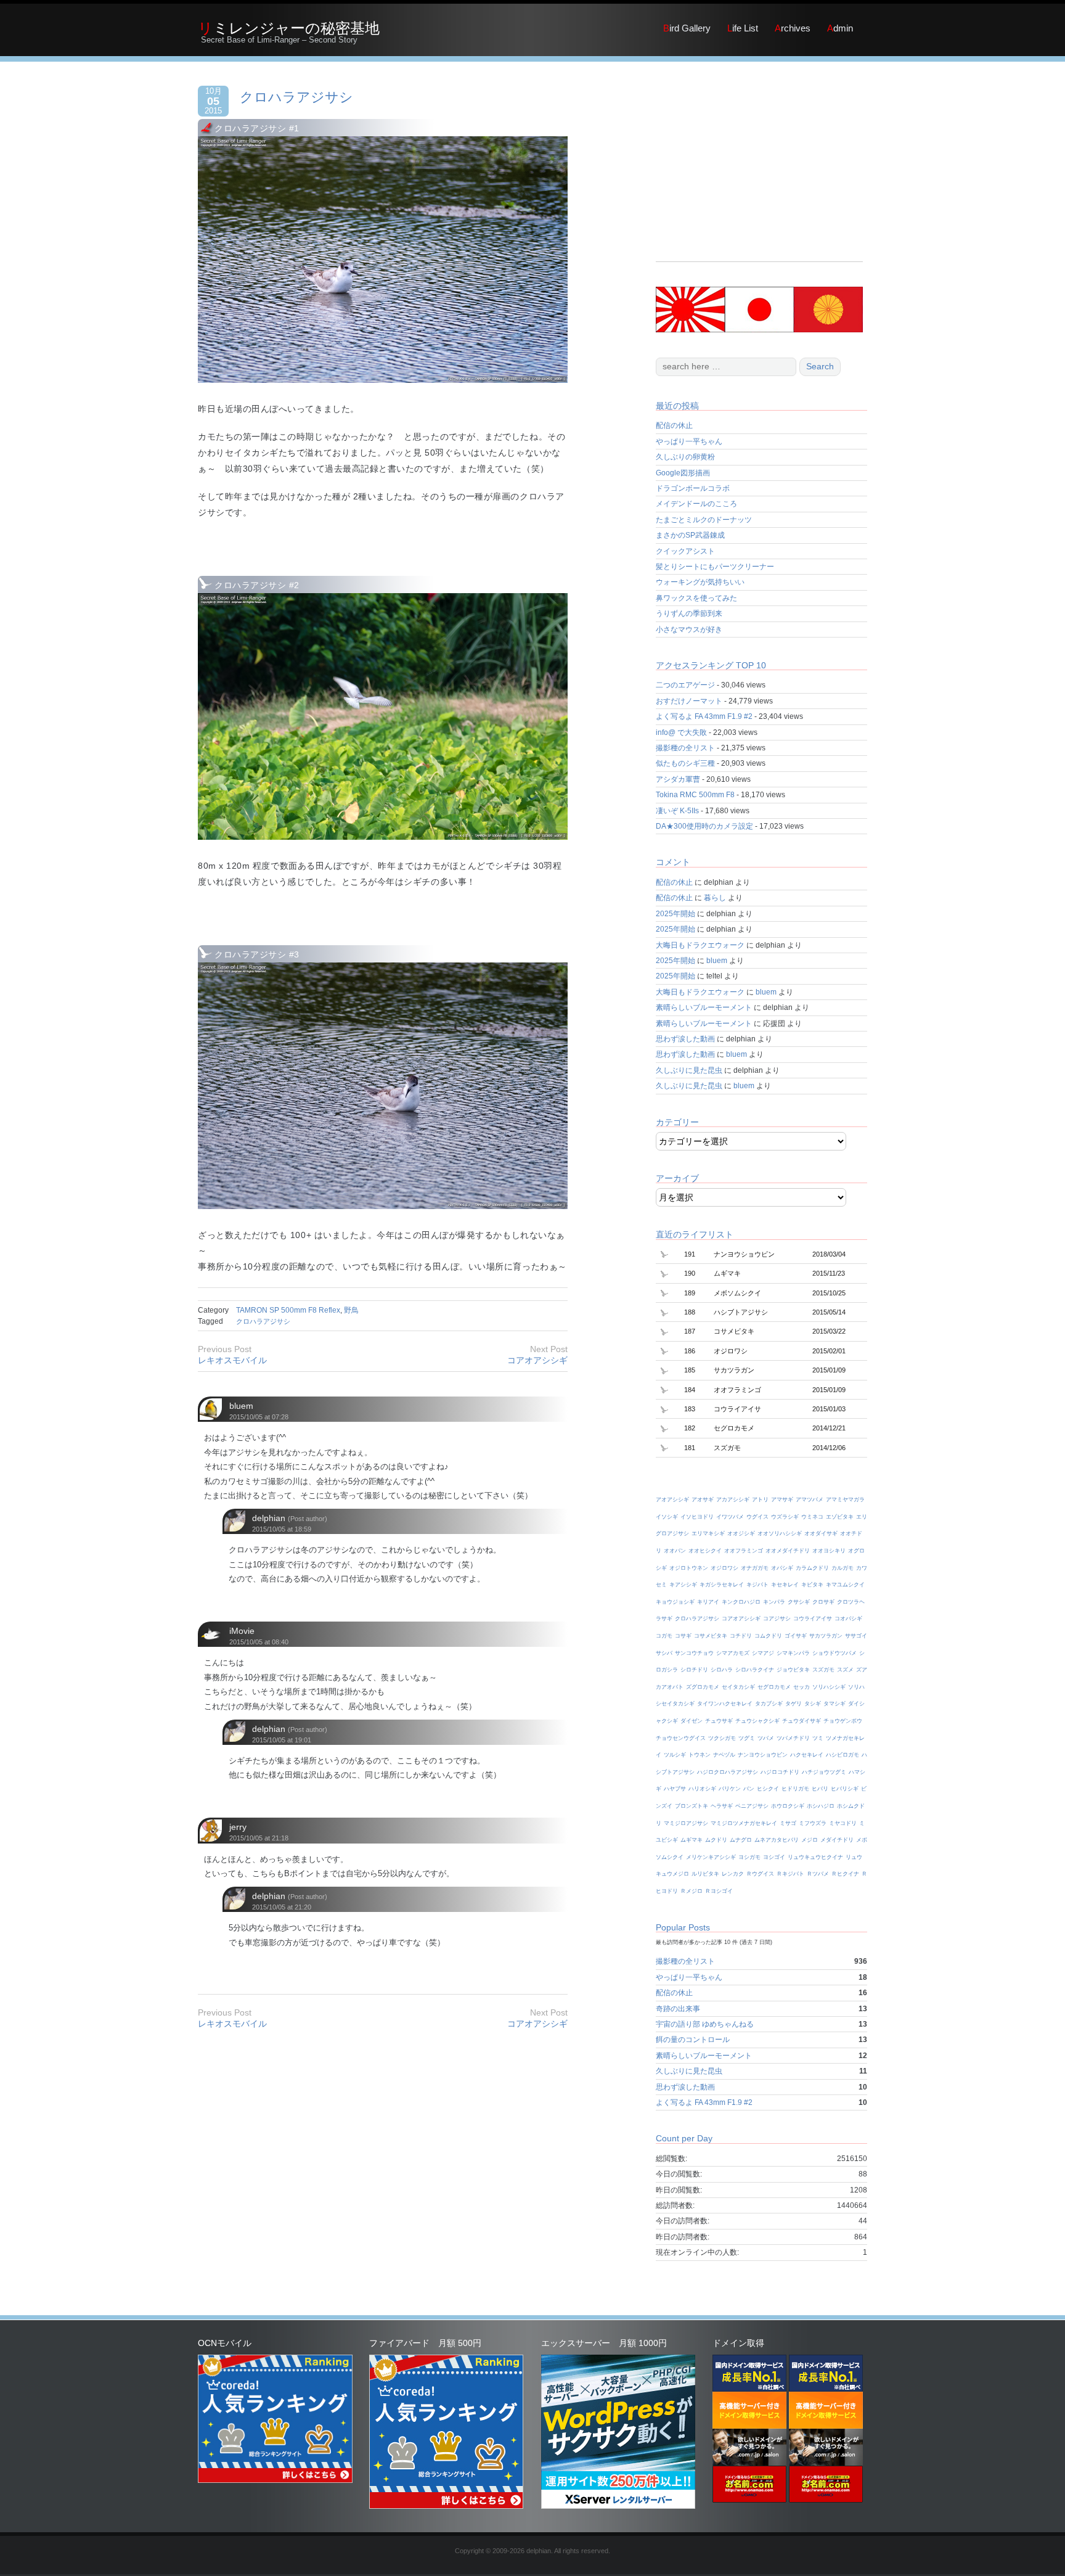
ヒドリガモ (795, 1789)
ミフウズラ (813, 1823)
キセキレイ (785, 1585)
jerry (238, 1827)
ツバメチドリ (793, 1738)
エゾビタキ (840, 1517)
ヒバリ (820, 1789)
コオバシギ (848, 1618)
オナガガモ (755, 1568)
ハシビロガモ (843, 1755)
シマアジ (763, 1653)
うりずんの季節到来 (689, 613)
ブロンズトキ (692, 1806)
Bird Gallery (687, 28)
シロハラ (722, 1670)
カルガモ (843, 1568)
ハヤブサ (675, 1789)
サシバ (664, 1653)
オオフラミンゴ (744, 1551)
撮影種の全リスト (685, 748)
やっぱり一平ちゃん (689, 441)
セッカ (802, 1687)
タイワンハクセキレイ (725, 1704)
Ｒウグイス (760, 1874)
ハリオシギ (702, 1789)
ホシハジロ (821, 1806)
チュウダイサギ (802, 1721)
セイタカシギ (738, 1687)
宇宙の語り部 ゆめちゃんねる (705, 2024)
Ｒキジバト (790, 1874)
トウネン (700, 1755)
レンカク (733, 1874)
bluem (241, 1406)
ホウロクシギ (788, 1806)
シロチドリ (694, 1670)
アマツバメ (810, 1499)
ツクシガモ (722, 1738)
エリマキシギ (708, 1533)
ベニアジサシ (752, 1806)
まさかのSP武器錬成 (690, 535)
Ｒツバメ (818, 1874)
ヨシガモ (749, 1857)
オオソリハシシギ (780, 1533)
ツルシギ (675, 1755)
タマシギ (834, 1704)
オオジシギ (741, 1533)
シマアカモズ (733, 1653)
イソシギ (667, 1517)
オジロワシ (724, 1568)
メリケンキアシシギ (711, 1857)
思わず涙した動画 (685, 1039)
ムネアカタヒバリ (777, 1840)
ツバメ (766, 1738)
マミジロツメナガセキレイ (744, 1823)
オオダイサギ (821, 1533)
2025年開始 (675, 914)
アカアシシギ (733, 1499)
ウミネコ (812, 1517)
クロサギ (823, 1602)
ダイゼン (692, 1721)
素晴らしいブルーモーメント (704, 1007)
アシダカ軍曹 (678, 779)
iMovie (242, 1631)
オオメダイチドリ (788, 1551)
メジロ (810, 1840)
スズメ (845, 1670)
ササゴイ (856, 1636)
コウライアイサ (813, 1618)
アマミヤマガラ (845, 1499)
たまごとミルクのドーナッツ (704, 520)
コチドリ (741, 1636)
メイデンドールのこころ (696, 504)
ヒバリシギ (845, 1789)
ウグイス (757, 1517)
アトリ (760, 1499)
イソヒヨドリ (697, 1517)
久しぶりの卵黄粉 (685, 457)
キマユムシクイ (845, 1585)
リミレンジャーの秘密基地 (289, 28)
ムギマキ (692, 1840)
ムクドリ (716, 1840)
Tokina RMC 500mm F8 (695, 795)
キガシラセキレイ (722, 1585)
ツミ (818, 1738)
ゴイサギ (796, 1636)
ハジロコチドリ (780, 1772)
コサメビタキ (711, 1636)
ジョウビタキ (793, 1670)
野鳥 (351, 1310)
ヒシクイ (768, 1789)
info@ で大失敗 (681, 732)
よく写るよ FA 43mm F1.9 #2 (704, 716)
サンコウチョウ (694, 1653)
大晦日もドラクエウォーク (700, 945)
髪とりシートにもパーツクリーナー (715, 567)
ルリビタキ (705, 1874)
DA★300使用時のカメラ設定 (704, 826)
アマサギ (782, 1499)
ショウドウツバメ (834, 1653)
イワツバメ (730, 1517)
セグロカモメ (774, 1687)
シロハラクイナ (755, 1670)
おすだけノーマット (689, 701)
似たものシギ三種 (685, 763)
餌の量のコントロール (693, 2040)
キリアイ (708, 1602)
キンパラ (774, 1602)
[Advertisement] (759, 175)
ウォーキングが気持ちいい (700, 582)
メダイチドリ (837, 1840)
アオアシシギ (672, 1499)
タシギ (813, 1704)
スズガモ (823, 1670)
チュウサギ (719, 1721)
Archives (793, 28)
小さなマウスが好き (689, 630)
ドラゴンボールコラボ (693, 488)
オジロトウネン (689, 1568)
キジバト (757, 1585)
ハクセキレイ (807, 1755)
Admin (840, 28)
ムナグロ (741, 1840)
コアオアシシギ (537, 1360)
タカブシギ (769, 1704)
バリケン (730, 1789)
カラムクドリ (812, 1568)
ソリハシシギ (829, 1687)
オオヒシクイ (705, 1551)
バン (749, 1789)
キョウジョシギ (675, 1602)
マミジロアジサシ (686, 1823)
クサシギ (799, 1602)
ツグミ (747, 1738)
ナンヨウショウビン (763, 1755)
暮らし (715, 898)
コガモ (664, 1636)
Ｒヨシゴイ (719, 1891)
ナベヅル (724, 1755)
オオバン (675, 1551)
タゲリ (794, 1704)
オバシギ (782, 1568)
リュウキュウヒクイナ (815, 1857)
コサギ (683, 1636)
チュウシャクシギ (757, 1721)
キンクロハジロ (741, 1602)
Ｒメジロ (692, 1891)
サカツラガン (826, 1636)
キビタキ (812, 1585)
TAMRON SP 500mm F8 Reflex (288, 1310)
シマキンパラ (793, 1653)
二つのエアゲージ (685, 685)
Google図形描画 (683, 473)
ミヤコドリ (843, 1823)
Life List (743, 28)
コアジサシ (777, 1618)
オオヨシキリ (829, 1551)
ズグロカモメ (703, 1687)
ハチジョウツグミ (824, 1772)
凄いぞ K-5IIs (677, 811)
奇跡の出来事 (678, 2009)
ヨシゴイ (774, 1857)
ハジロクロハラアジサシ (728, 1772)
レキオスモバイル (232, 1360)
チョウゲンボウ (843, 1721)
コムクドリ (768, 1636)
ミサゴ (788, 1823)
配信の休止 (674, 425)
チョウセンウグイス (681, 1738)
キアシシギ (683, 1585)
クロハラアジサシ (296, 97)
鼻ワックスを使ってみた (696, 598)
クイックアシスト (685, 551)
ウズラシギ (785, 1517)
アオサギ (703, 1499)
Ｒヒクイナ (845, 1874)
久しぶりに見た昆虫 (689, 1070)
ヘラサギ (722, 1806)
